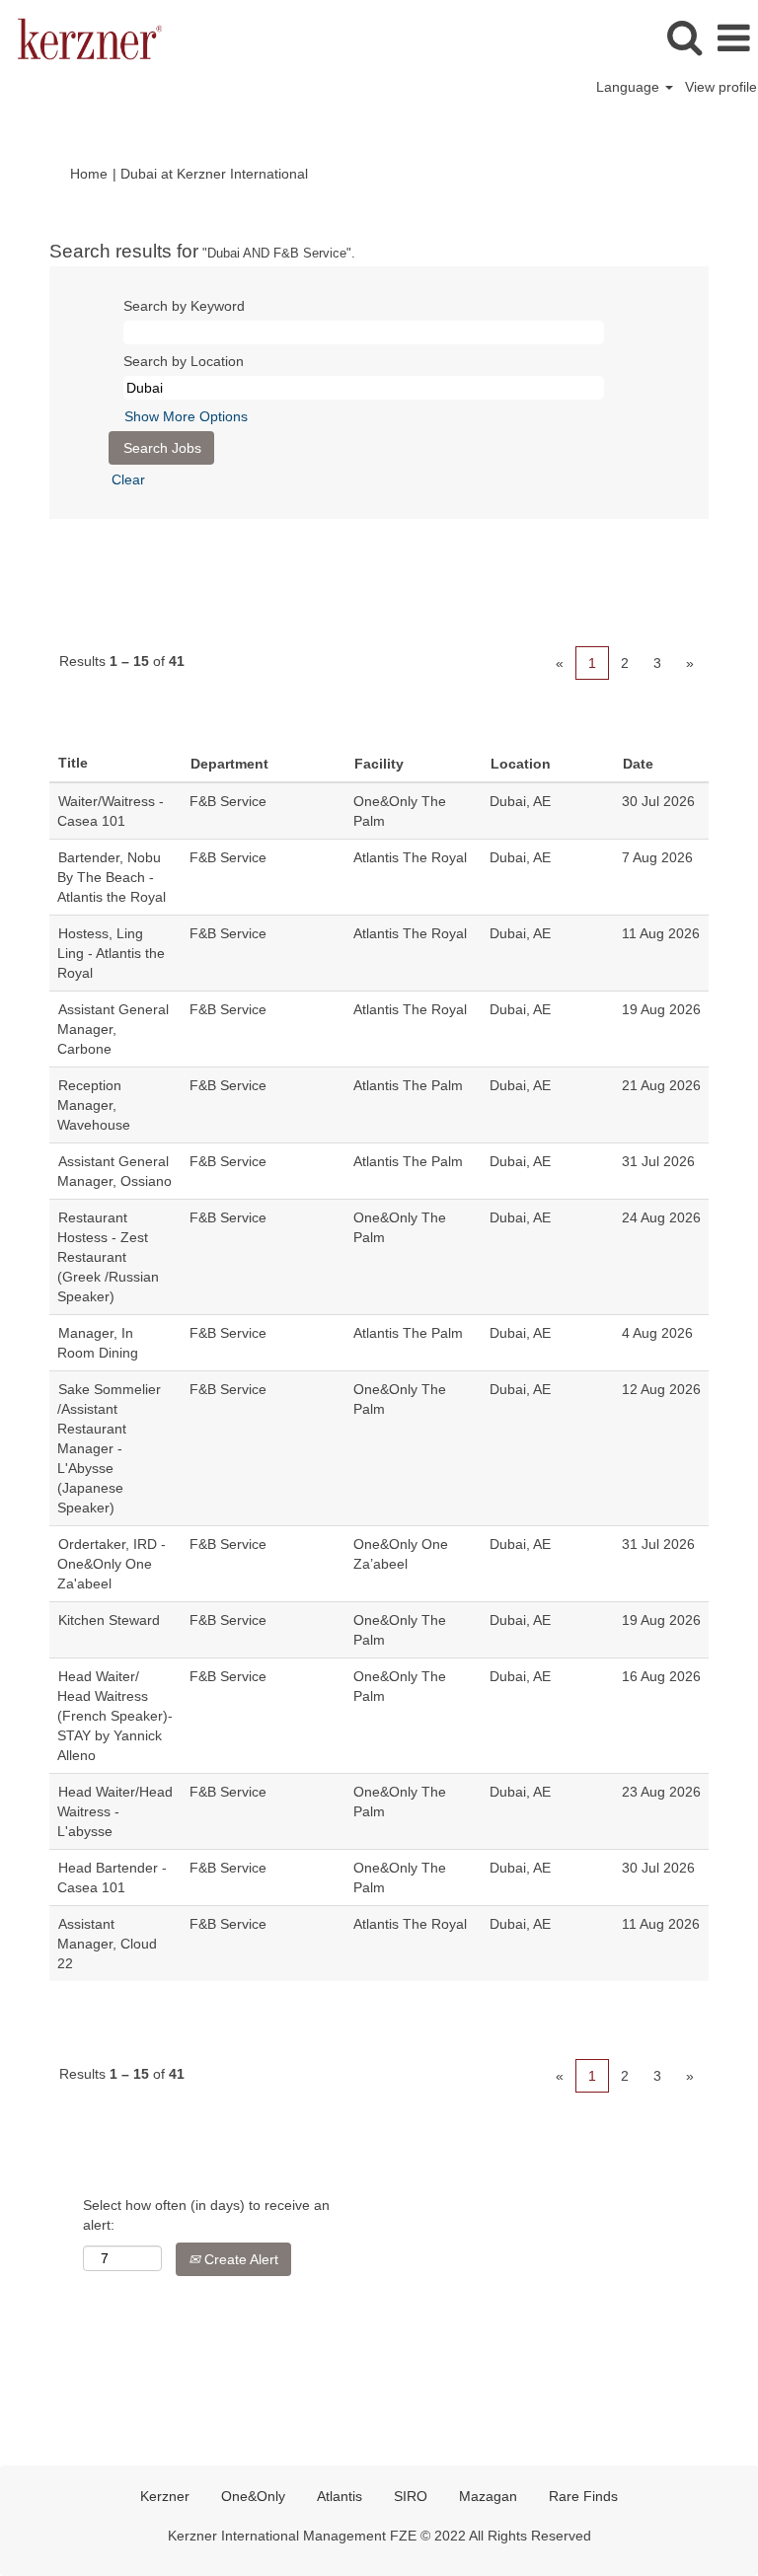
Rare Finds (583, 2496)
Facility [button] (379, 764)
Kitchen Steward (109, 1620)
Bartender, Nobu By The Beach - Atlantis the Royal (112, 877)
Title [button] (73, 763)
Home (89, 174)
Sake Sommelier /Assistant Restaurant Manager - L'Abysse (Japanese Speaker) (109, 1448)
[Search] (684, 37)
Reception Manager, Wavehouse (94, 1105)
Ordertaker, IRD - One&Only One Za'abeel (112, 1564)
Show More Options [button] (186, 416)
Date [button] (638, 764)
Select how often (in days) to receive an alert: (206, 2215)
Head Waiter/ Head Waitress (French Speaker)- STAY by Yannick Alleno (115, 1716)
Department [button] (229, 764)
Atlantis (340, 2496)
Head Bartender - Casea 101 (112, 1877)
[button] (733, 38)
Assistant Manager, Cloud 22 (107, 1944)
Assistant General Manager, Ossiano (114, 1171)
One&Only (253, 2496)
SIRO (411, 2496)
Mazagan (488, 2496)
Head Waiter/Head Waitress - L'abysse (115, 1811)
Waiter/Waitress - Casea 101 (111, 811)
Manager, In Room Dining (98, 1343)
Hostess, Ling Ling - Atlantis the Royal (111, 953)
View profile (721, 87)
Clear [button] (128, 479)
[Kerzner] (82, 37)
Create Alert (239, 2259)
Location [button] (521, 764)
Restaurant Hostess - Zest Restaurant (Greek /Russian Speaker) (108, 1257)
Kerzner (165, 2496)
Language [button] (630, 87)
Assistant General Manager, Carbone (113, 1029)
